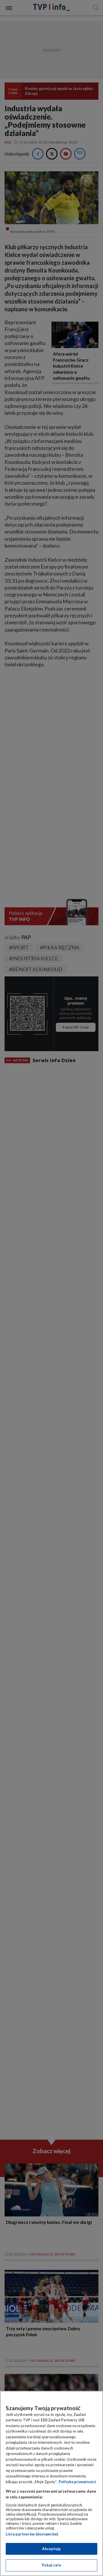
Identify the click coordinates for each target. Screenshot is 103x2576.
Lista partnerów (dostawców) (32, 2534)
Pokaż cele (51, 2565)
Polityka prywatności (77, 2482)
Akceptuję (51, 2549)
